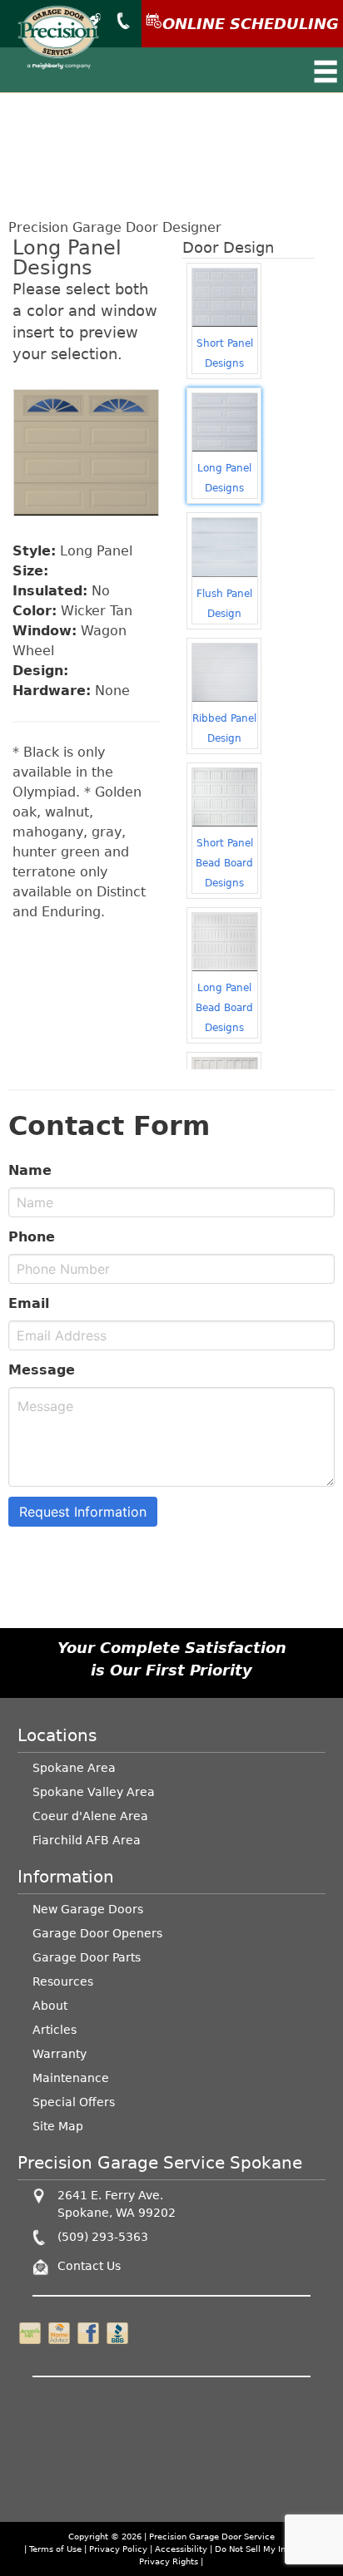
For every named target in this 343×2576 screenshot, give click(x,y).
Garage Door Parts (87, 1957)
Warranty (60, 2054)
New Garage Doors (88, 1909)
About (50, 2006)
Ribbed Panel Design (224, 728)
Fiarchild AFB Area (87, 1840)
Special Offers (74, 2102)
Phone (32, 1237)
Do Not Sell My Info (256, 2549)
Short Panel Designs (225, 353)
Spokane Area (74, 1768)
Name (30, 1170)
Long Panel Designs (224, 478)
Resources (63, 1981)
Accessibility (181, 2549)
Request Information (83, 1512)
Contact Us (89, 2266)
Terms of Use (55, 2549)
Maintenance (71, 2078)
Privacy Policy (118, 2549)
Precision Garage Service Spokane (160, 2163)
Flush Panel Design (224, 604)
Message (42, 1370)
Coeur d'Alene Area (90, 1816)
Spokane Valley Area (94, 1792)
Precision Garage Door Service (212, 2537)
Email (29, 1303)
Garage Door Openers (97, 1933)
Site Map (58, 2126)
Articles (55, 2030)
